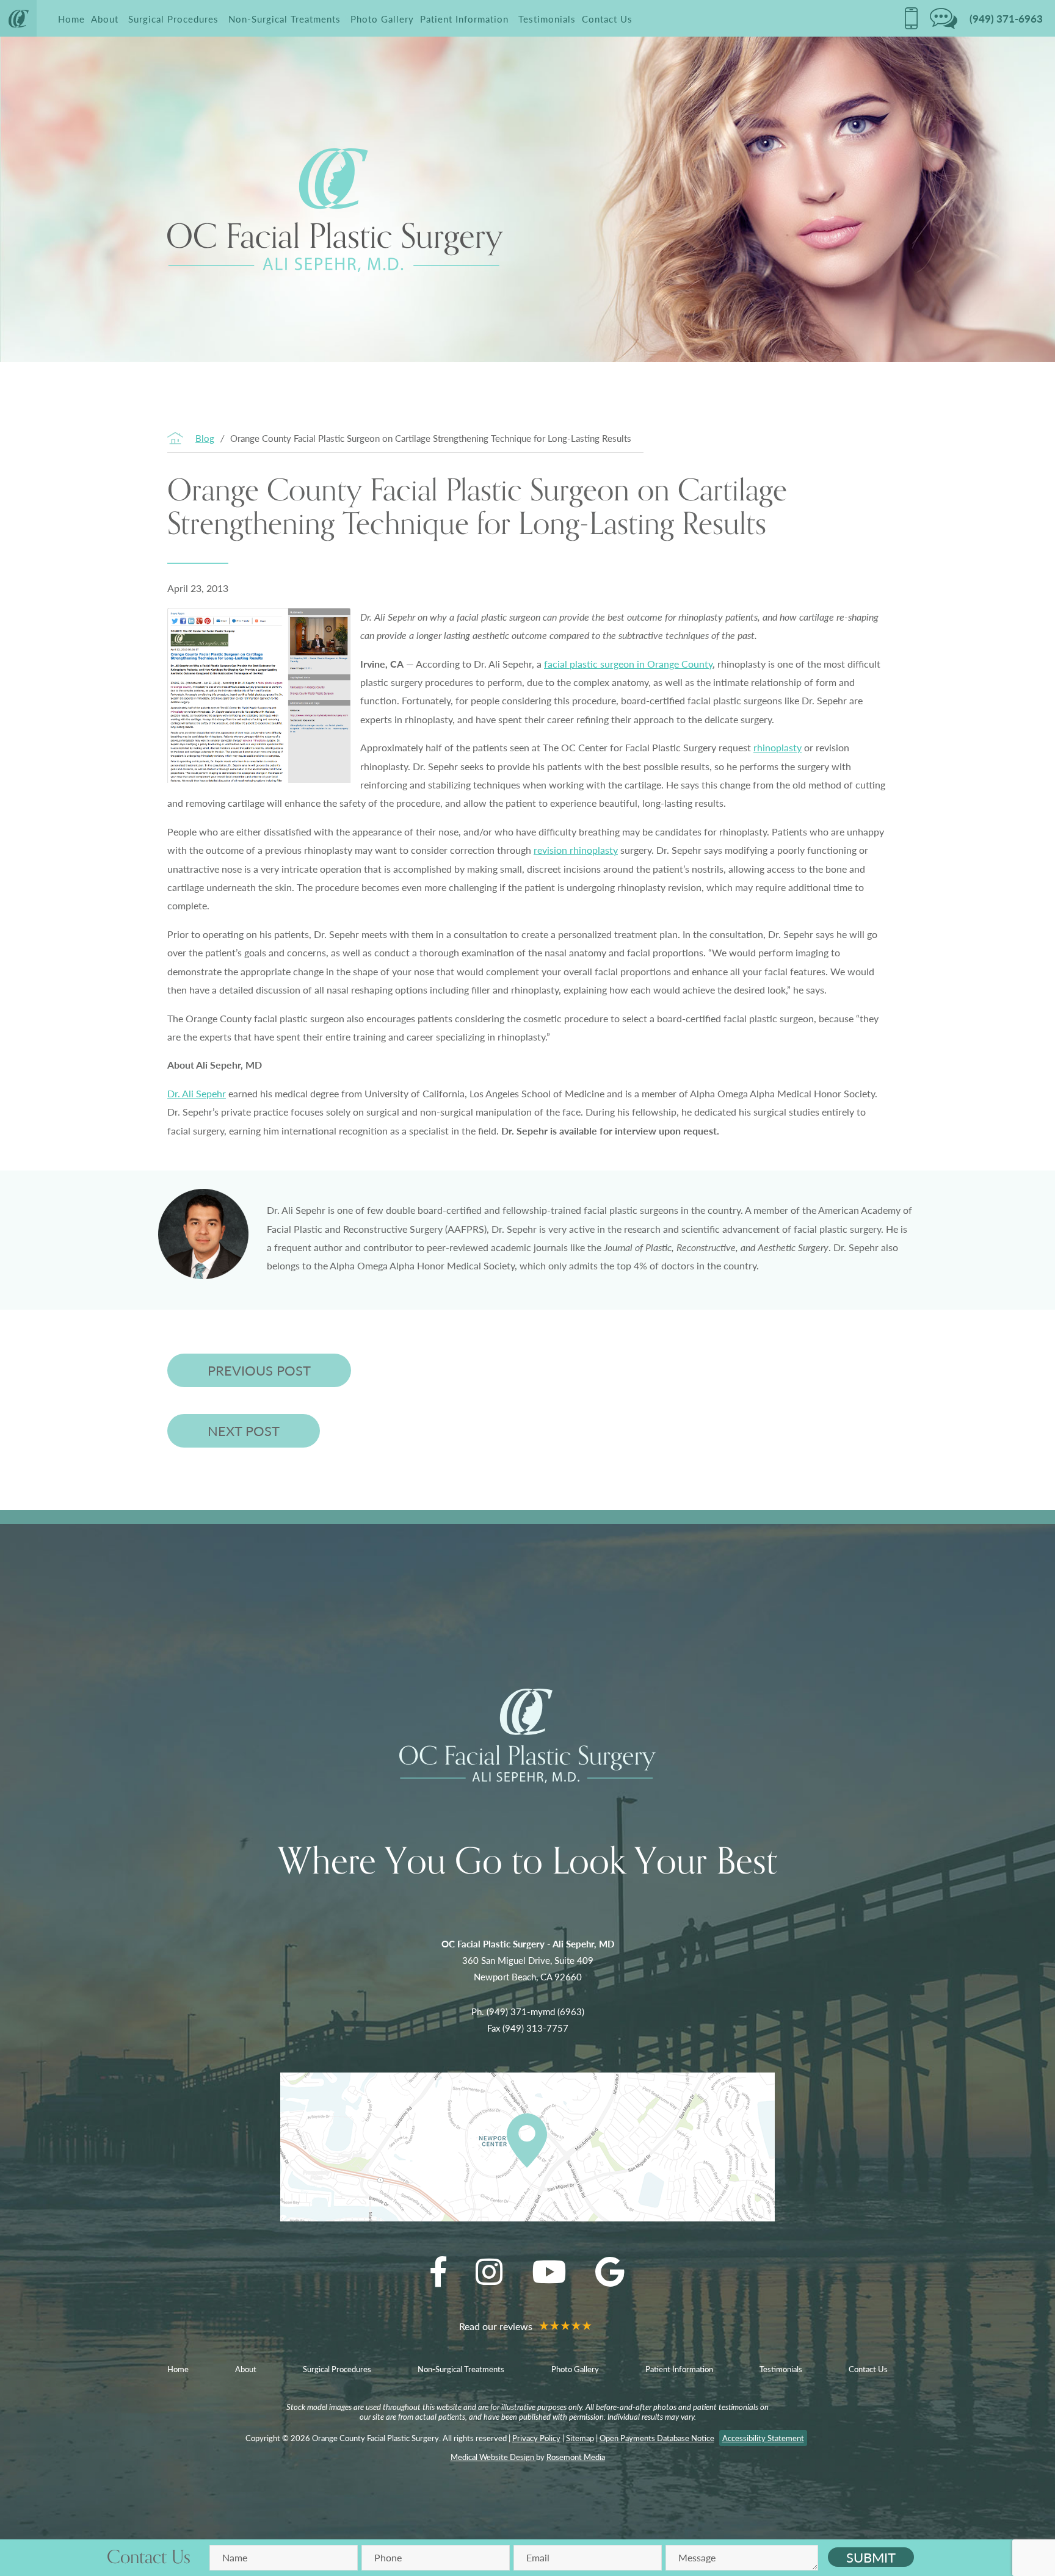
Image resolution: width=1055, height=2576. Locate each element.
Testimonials (547, 19)
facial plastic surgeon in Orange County (628, 664)
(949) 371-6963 (1006, 18)
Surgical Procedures (173, 19)
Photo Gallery (382, 19)
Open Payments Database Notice (657, 2438)
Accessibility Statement (763, 2438)
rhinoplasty (778, 747)
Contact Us (607, 19)
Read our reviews (497, 2326)
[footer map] (527, 2147)
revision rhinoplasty (576, 850)
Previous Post (259, 1370)
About (105, 19)
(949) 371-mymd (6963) (535, 2011)
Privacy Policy (536, 2438)
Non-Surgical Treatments (285, 19)
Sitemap (580, 2438)
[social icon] (439, 2271)
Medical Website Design (493, 2457)
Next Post (244, 1431)
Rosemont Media (576, 2457)
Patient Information (464, 19)
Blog (205, 438)
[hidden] (911, 18)
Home (71, 19)
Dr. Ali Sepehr (197, 1093)
